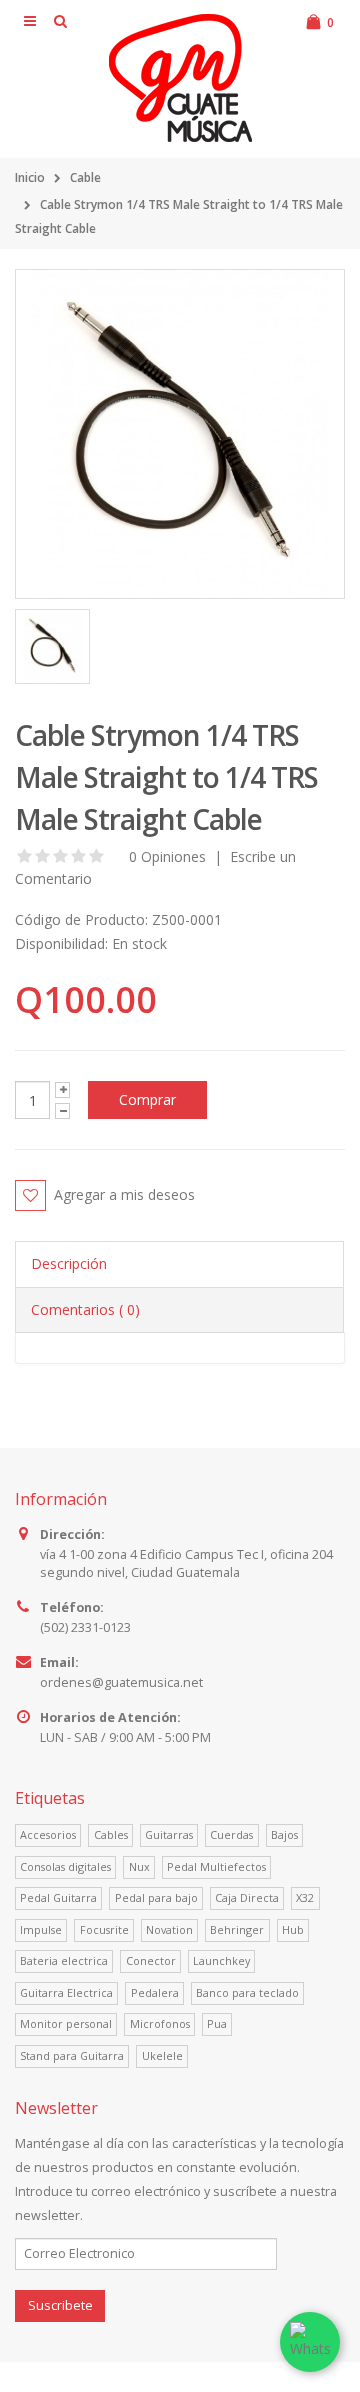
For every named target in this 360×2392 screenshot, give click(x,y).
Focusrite (104, 1929)
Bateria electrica (64, 1960)
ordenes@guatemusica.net (121, 1682)
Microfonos (160, 2023)
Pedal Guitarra (58, 1897)
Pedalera (155, 1992)
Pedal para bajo (156, 1897)
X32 (305, 1897)
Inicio (30, 177)
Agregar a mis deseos (124, 1194)
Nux (139, 1866)
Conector (151, 1960)
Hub (293, 1929)
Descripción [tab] (69, 1263)
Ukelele (162, 2055)
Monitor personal (66, 2023)
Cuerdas (231, 1834)
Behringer (237, 1929)
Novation (169, 1929)
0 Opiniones (165, 856)
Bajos (284, 1834)
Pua (217, 2023)
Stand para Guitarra (72, 2055)
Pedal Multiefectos (216, 1866)
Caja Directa (247, 1897)
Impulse (41, 1929)
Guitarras (169, 1834)
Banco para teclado (247, 1992)
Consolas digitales (65, 1866)
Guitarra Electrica (66, 1992)
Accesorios (48, 1834)
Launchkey (221, 1960)
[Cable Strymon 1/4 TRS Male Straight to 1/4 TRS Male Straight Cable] (180, 434)
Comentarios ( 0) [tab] (85, 1309)
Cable (85, 177)
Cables (111, 1834)
